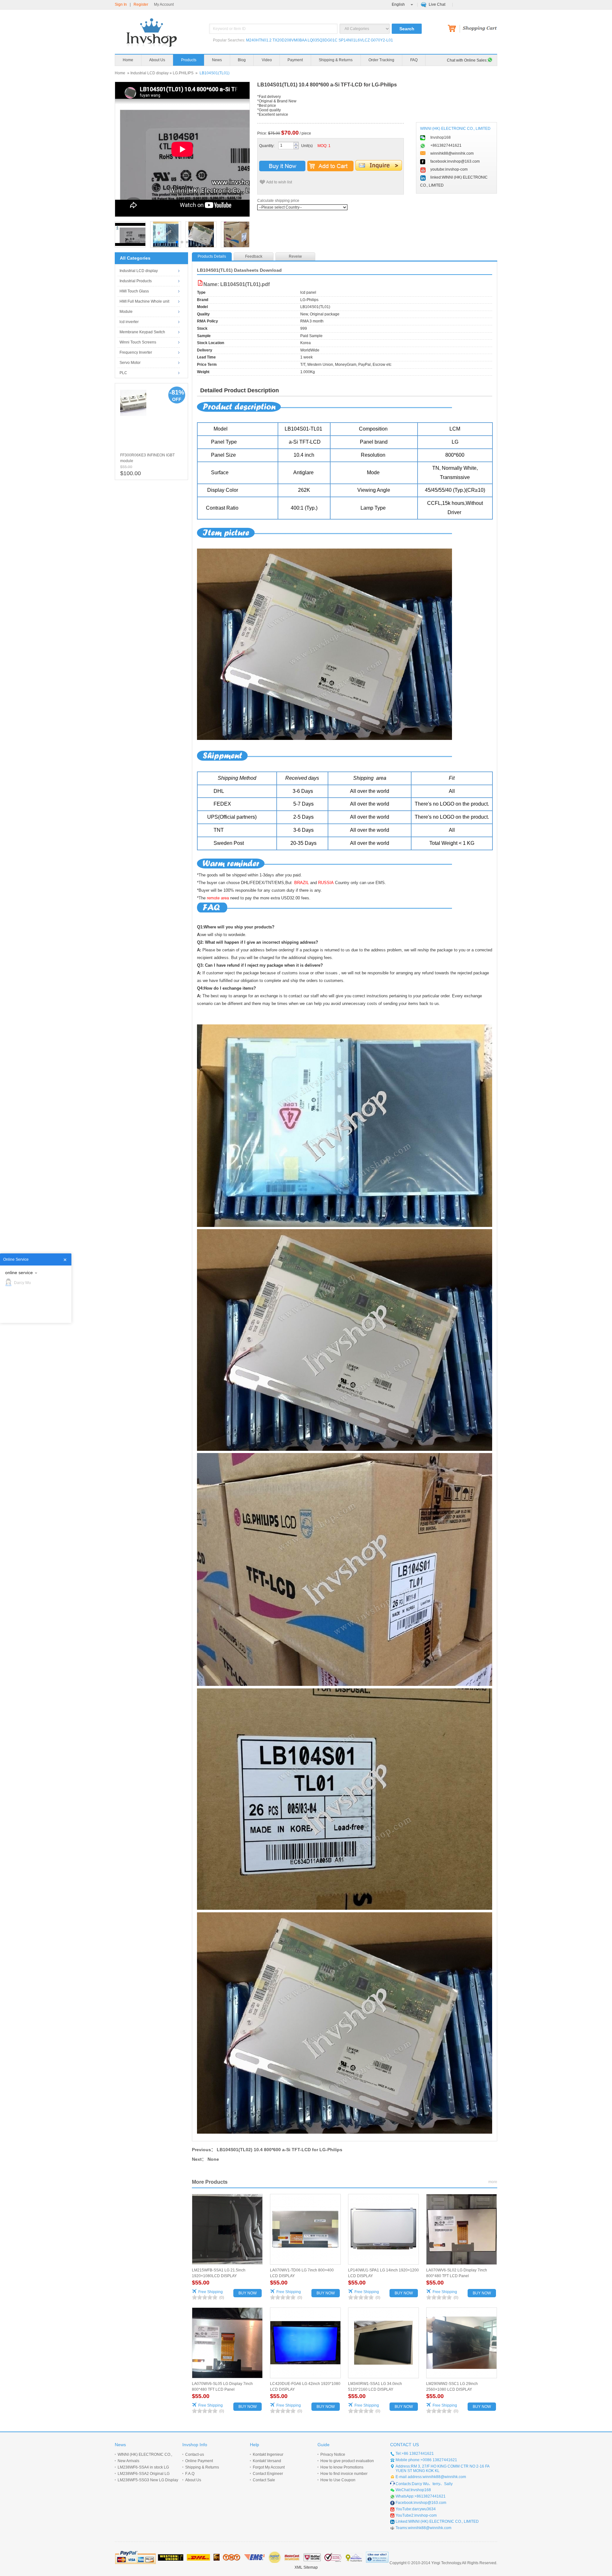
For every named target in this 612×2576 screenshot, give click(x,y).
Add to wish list (279, 182)
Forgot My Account (269, 2467)
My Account (164, 4)
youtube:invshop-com (449, 169)
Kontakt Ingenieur (268, 2454)
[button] (177, 242)
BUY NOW (248, 2293)
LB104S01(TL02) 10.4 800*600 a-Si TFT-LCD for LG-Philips (280, 2150)
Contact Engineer (268, 2474)
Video (267, 60)
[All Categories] (365, 29)
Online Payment (199, 2461)
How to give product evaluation (347, 2461)
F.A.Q (190, 2474)
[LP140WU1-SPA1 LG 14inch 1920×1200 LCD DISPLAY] (383, 2229)
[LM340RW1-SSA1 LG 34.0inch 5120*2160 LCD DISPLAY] (383, 2343)
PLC (123, 373)
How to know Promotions (342, 2467)
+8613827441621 (446, 145)
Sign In (121, 4)
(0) (222, 2298)
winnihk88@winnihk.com (452, 153)
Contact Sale (264, 2480)
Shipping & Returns (336, 60)
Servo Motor (130, 363)
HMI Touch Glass (134, 291)
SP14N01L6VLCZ (354, 40)
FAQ (414, 60)
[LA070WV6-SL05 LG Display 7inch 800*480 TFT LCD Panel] (227, 2343)
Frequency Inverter (136, 352)
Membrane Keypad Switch (142, 332)
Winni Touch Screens (138, 342)
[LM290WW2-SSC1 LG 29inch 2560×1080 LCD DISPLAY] (462, 2343)
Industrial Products (136, 281)
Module (126, 312)
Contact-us (195, 2454)
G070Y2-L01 (382, 40)
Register (141, 4)
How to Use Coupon (338, 2480)
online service (19, 1273)
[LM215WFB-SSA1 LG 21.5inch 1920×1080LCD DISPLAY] (227, 2229)
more (493, 2182)
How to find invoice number (344, 2474)
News (217, 60)
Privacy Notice (333, 2454)
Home (128, 60)
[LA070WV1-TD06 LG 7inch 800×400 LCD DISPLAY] (305, 2229)
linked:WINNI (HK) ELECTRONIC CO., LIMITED (454, 181)
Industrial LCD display (149, 73)
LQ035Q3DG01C (323, 40)
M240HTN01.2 (259, 40)
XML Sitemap (306, 2567)
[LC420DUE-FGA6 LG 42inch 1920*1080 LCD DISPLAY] (305, 2343)
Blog (242, 60)
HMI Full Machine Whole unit (144, 301)
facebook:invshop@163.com (455, 161)
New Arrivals (128, 2461)
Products (189, 60)
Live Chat (437, 4)
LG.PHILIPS (183, 73)
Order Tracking (381, 60)
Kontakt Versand (267, 2461)
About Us (157, 60)
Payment (295, 60)
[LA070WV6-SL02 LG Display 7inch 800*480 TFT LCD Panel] (462, 2229)
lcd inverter (129, 322)
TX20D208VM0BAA (290, 40)
